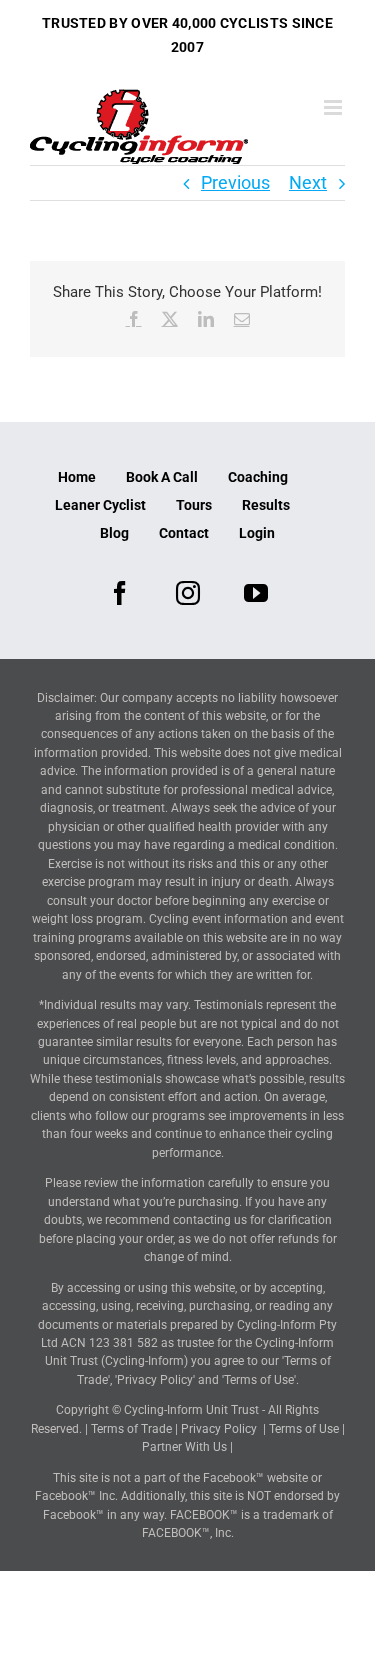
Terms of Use (304, 1429)
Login (257, 533)
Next (308, 182)
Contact (184, 533)
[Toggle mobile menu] (334, 107)
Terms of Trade (131, 1429)
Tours (194, 505)
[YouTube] (256, 593)
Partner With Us (184, 1447)
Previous (235, 182)
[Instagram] (188, 593)
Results (266, 505)
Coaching (258, 477)
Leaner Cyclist (100, 505)
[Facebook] (120, 593)
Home (77, 477)
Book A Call (162, 477)
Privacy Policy (219, 1429)
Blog (114, 533)
